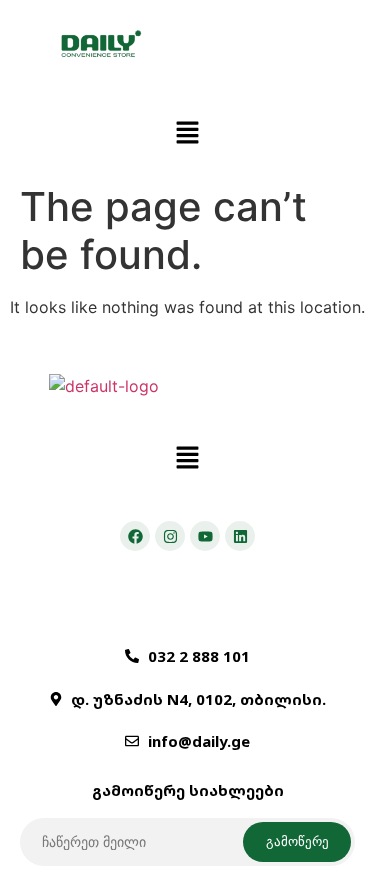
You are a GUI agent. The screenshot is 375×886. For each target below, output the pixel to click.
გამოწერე (297, 841)
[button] (187, 133)
